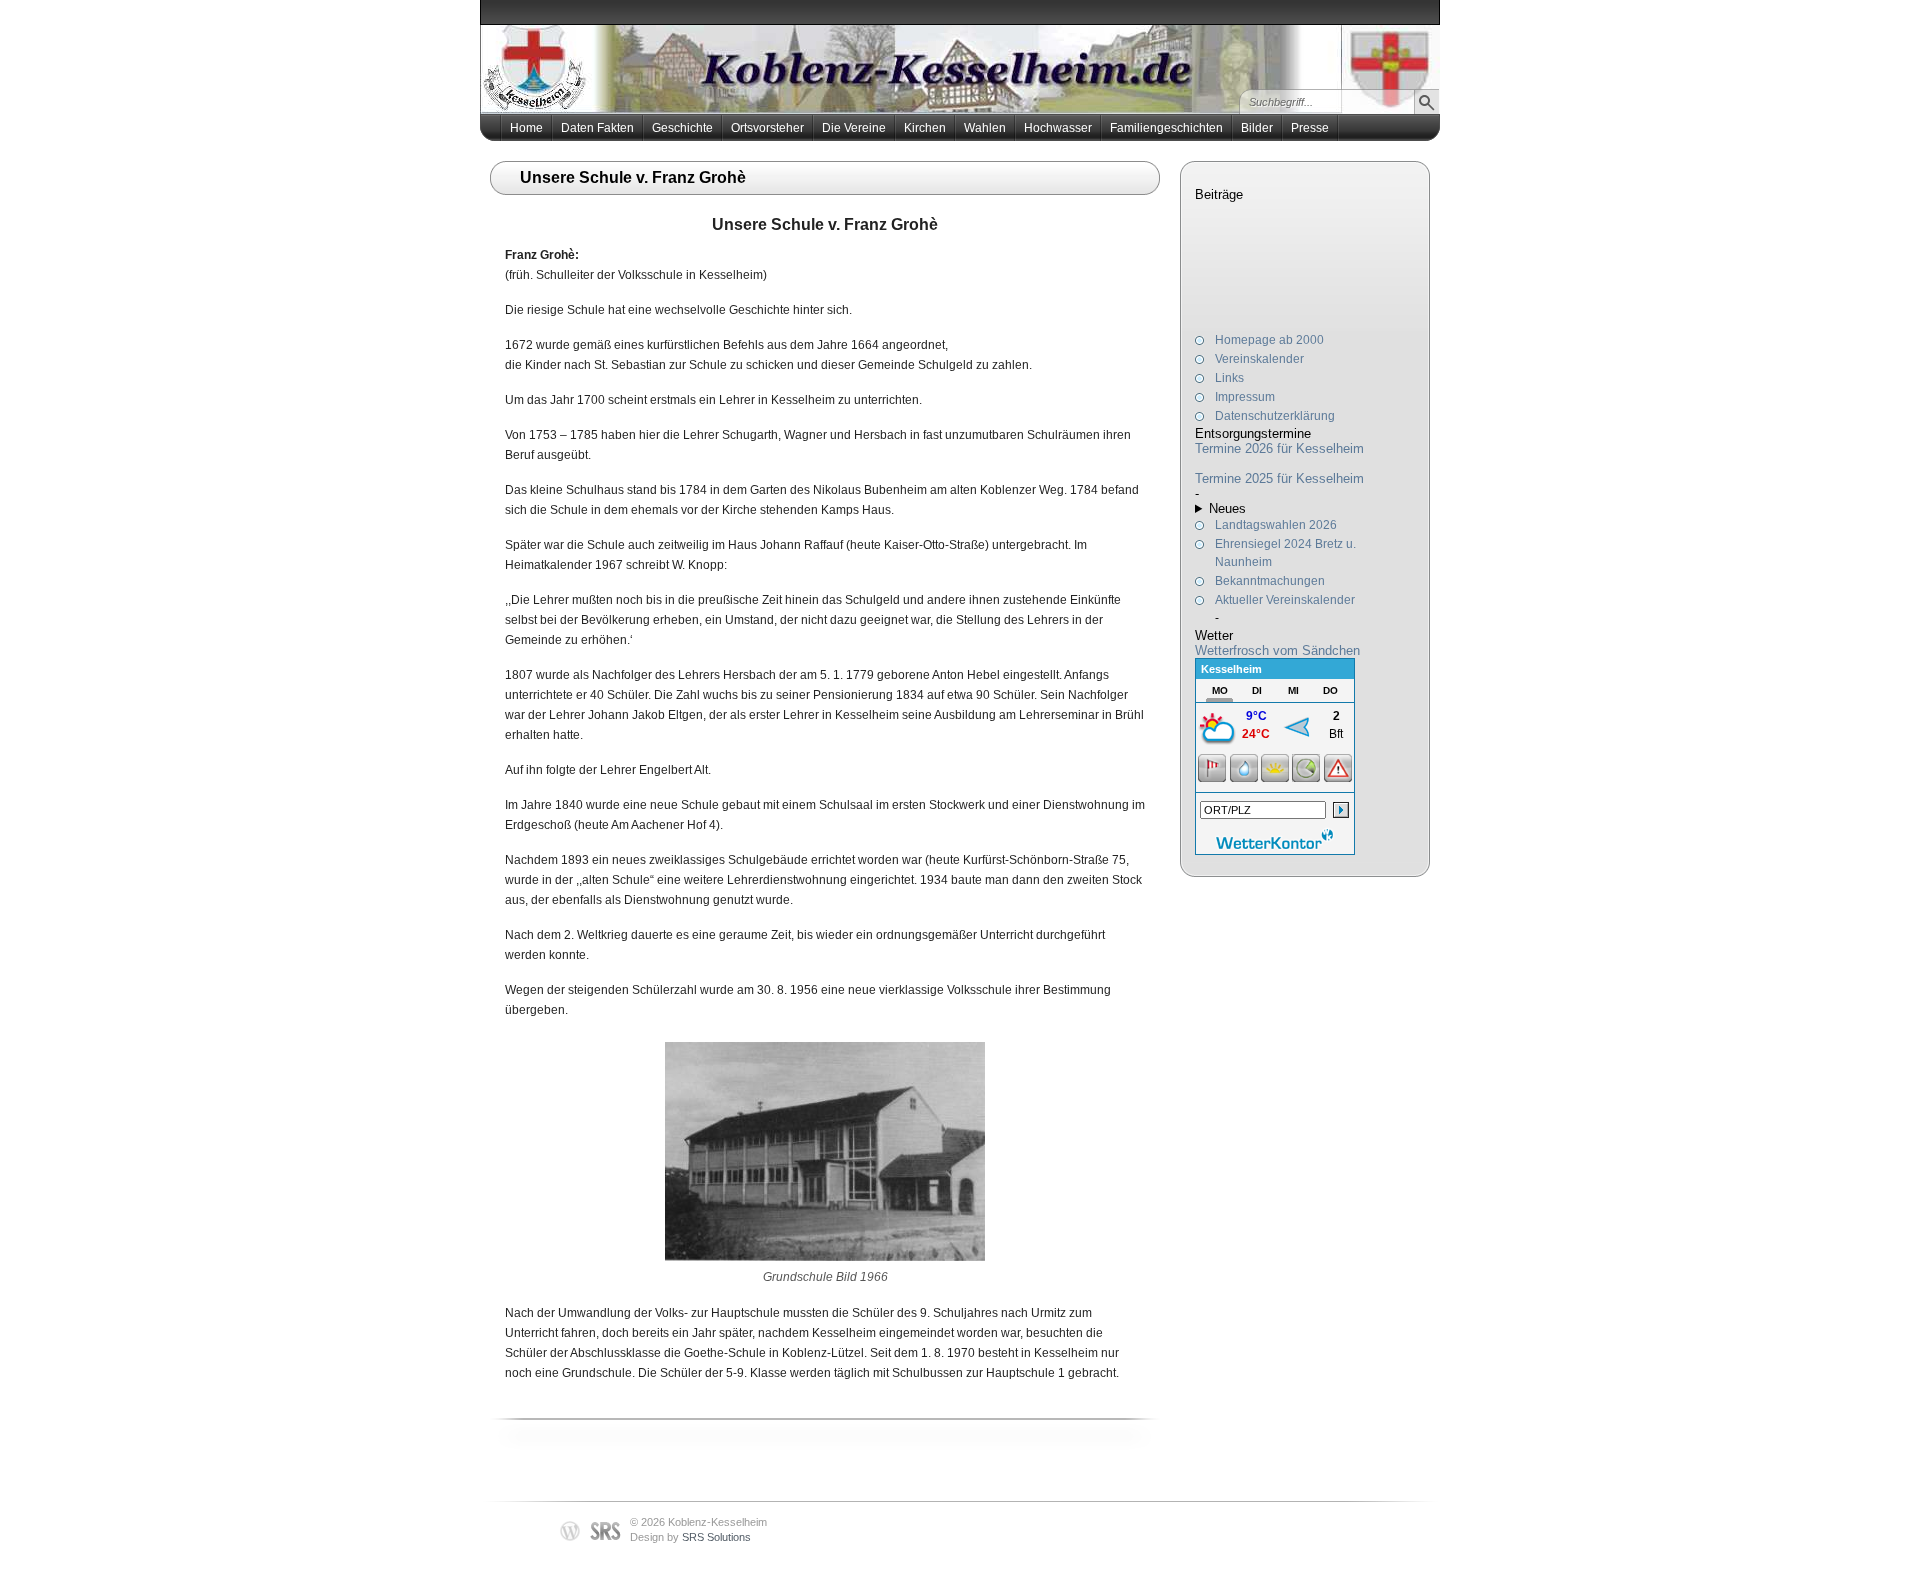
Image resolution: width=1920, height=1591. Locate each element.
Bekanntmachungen (1270, 581)
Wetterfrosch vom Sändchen (1277, 650)
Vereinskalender (1259, 359)
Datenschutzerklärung (1275, 416)
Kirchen (925, 128)
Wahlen (985, 128)
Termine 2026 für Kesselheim (1279, 448)
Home (526, 128)
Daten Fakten (597, 128)
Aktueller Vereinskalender (1285, 600)
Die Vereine (854, 128)
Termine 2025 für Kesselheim (1279, 478)
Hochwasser (1058, 128)
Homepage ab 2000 (1269, 340)
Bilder (1257, 128)
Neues (1227, 508)
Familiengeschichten (1166, 128)
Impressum (1245, 397)
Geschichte (682, 128)
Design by (690, 1537)
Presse (1310, 128)
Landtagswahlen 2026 (1276, 525)
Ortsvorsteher (767, 128)
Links (1229, 378)
